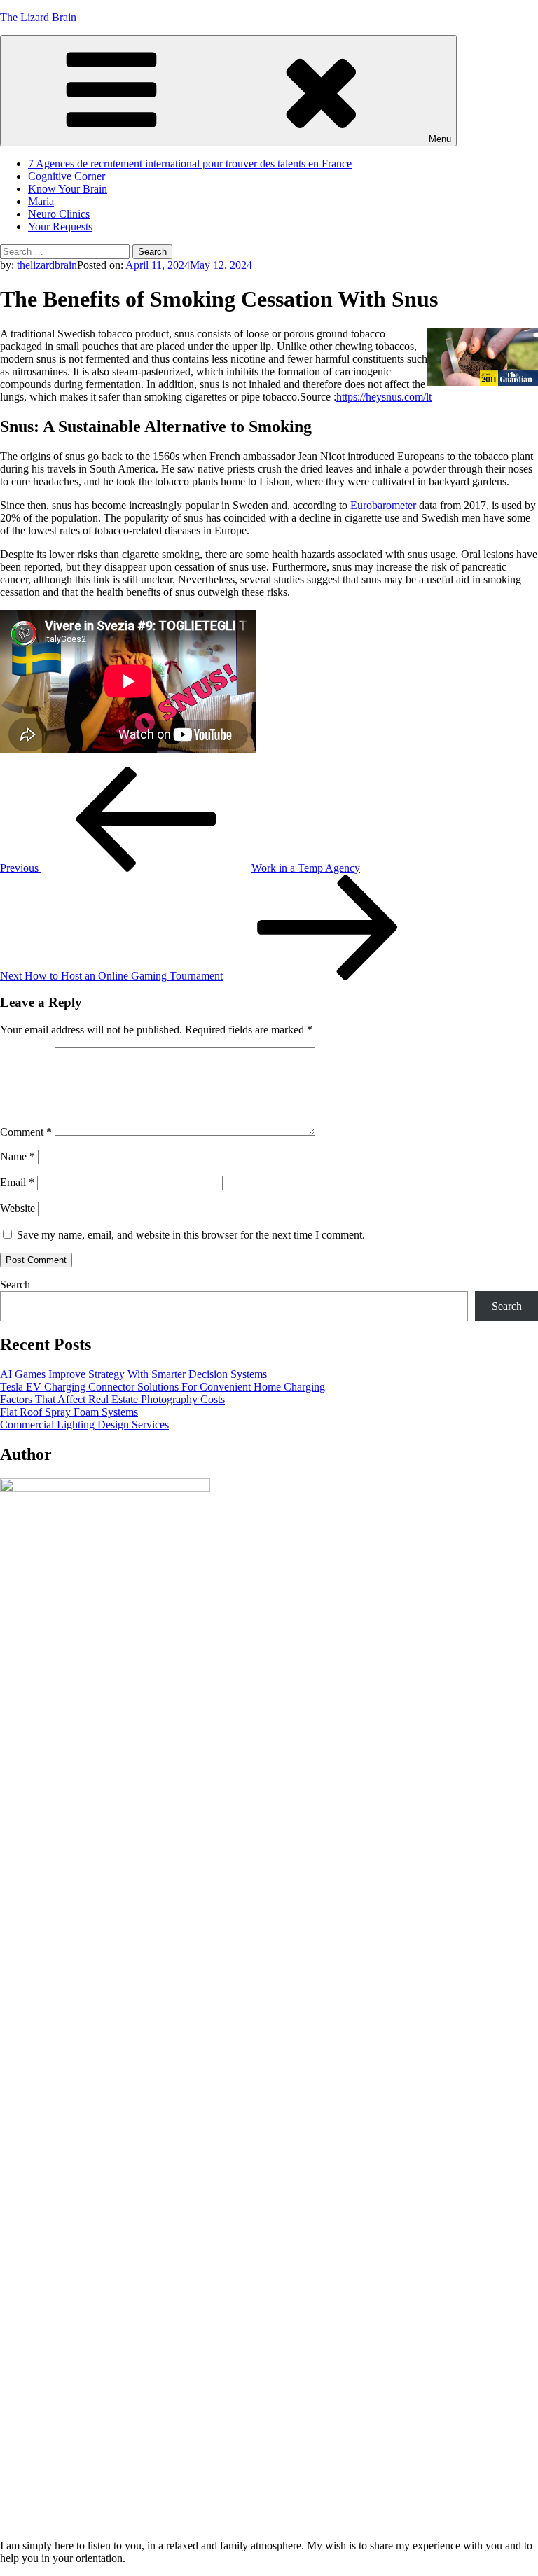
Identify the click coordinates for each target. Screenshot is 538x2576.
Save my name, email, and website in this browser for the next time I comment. (191, 1235)
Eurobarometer (383, 505)
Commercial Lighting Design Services (84, 1425)
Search (15, 1284)
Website (18, 1208)
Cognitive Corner (67, 176)
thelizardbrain (47, 265)
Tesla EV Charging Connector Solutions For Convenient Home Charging (163, 1387)
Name (18, 1156)
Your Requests (60, 227)
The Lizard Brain (38, 17)
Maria (41, 201)
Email (17, 1182)
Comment (26, 1132)
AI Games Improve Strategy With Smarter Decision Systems (133, 1374)
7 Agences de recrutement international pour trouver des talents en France (190, 163)
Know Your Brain (68, 189)
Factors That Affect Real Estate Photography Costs (112, 1399)
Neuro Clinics (59, 214)
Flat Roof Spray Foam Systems (69, 1412)
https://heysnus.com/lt (384, 397)
